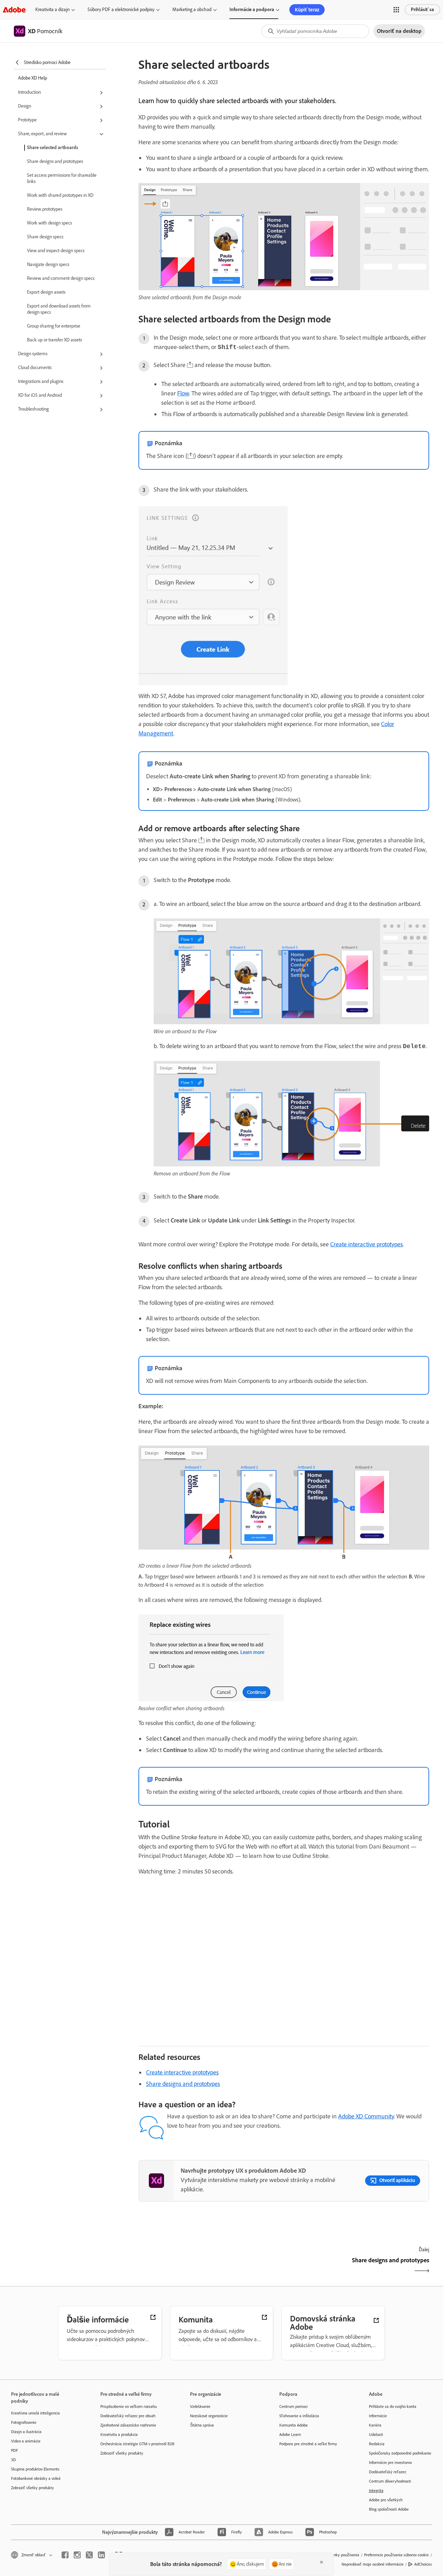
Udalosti (376, 2435)
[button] (396, 10)
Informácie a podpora (252, 10)
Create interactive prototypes (367, 1244)
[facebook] (65, 2555)
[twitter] (89, 2555)
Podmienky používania (340, 2555)
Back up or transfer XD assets (55, 340)
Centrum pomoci (293, 2407)
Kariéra (375, 2425)
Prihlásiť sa (422, 10)
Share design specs (45, 237)
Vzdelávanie (200, 2407)
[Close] (322, 2562)
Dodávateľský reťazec (388, 2472)
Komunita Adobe (293, 2425)
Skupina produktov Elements (35, 2469)
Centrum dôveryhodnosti (390, 2481)
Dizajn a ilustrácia (26, 2432)
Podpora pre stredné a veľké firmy (308, 2444)
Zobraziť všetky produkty (33, 2488)
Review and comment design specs (61, 278)
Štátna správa (202, 2425)
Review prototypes (45, 209)
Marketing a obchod (192, 10)
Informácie (378, 2416)
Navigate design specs (48, 264)
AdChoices (423, 2564)
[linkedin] (101, 2555)
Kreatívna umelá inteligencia (35, 2413)
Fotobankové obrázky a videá (36, 2478)
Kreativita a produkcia (119, 2435)
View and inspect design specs (56, 251)
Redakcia (377, 2444)
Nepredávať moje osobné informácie (373, 2564)
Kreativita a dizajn (52, 10)
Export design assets (46, 292)
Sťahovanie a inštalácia (299, 2416)
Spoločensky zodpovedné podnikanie (400, 2453)
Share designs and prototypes (55, 161)
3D (13, 2460)
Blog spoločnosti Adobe (389, 2509)
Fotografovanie (24, 2422)
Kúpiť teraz (307, 10)
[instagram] (77, 2555)
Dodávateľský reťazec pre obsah (128, 2416)
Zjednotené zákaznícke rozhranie (128, 2425)
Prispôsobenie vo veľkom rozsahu (129, 2407)
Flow (183, 393)
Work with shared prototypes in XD (60, 195)
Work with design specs (49, 223)
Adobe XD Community (366, 2116)
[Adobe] (14, 10)
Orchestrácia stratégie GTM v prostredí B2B (135, 2444)
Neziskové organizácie (209, 2416)
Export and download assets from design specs (59, 309)
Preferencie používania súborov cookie (396, 2555)
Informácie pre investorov (390, 2463)
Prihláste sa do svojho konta (393, 2407)
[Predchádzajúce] (210, 2266)
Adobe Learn (290, 2435)
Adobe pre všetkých (386, 2500)
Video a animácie (26, 2441)
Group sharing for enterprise (54, 326)
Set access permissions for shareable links (62, 178)
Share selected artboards (53, 148)
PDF (15, 2450)
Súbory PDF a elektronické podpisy (121, 10)
